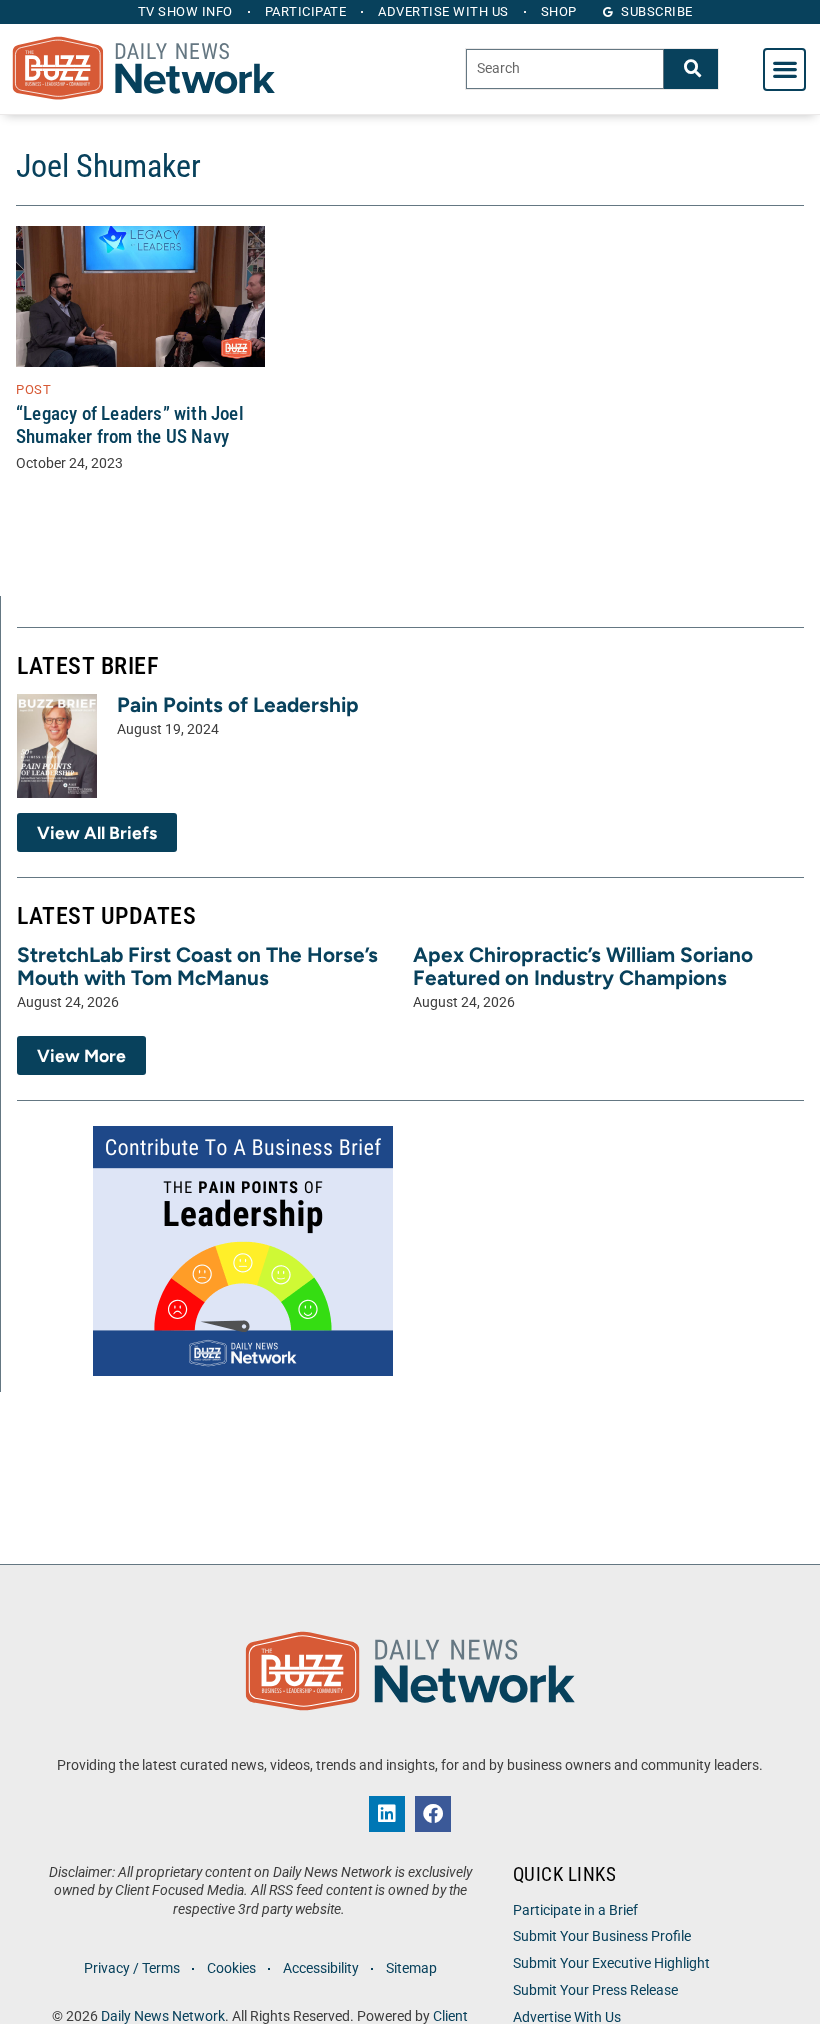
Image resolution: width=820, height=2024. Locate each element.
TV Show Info (185, 11)
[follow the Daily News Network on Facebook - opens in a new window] (433, 1814)
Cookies (231, 1968)
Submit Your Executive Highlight (611, 1963)
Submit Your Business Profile (602, 1936)
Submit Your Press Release (595, 1990)
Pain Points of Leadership (238, 704)
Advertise (443, 11)
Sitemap (411, 1968)
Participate (306, 11)
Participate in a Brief (575, 1910)
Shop (559, 11)
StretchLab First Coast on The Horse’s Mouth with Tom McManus (197, 966)
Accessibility (321, 1968)
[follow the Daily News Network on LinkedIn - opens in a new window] (387, 1814)
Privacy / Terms (132, 1968)
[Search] (691, 68)
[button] (784, 69)
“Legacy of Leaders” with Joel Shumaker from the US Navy (130, 425)
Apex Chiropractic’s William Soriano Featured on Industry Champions (583, 966)
